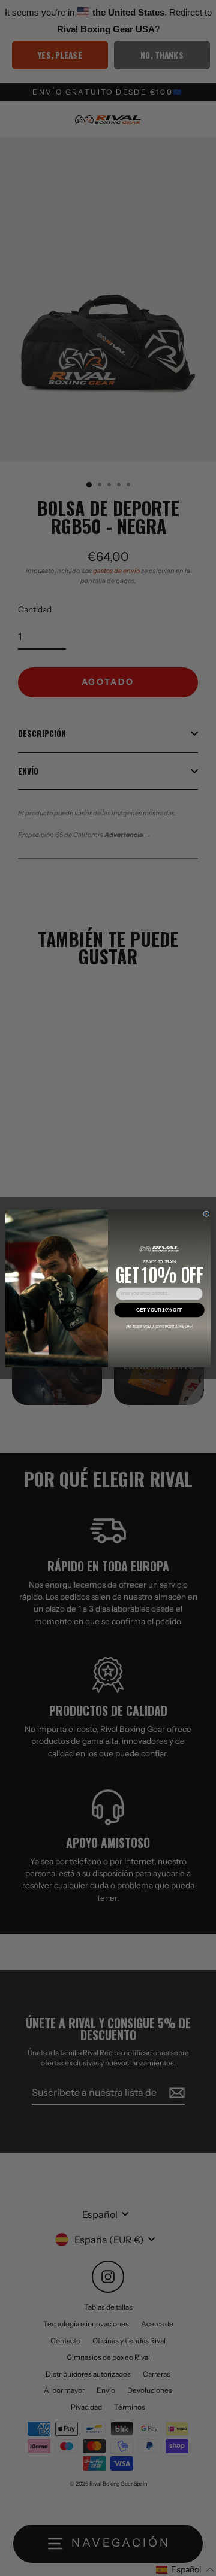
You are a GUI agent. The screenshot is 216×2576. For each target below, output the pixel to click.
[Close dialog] (206, 1213)
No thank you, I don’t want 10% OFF (160, 1326)
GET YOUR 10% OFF (159, 1310)
